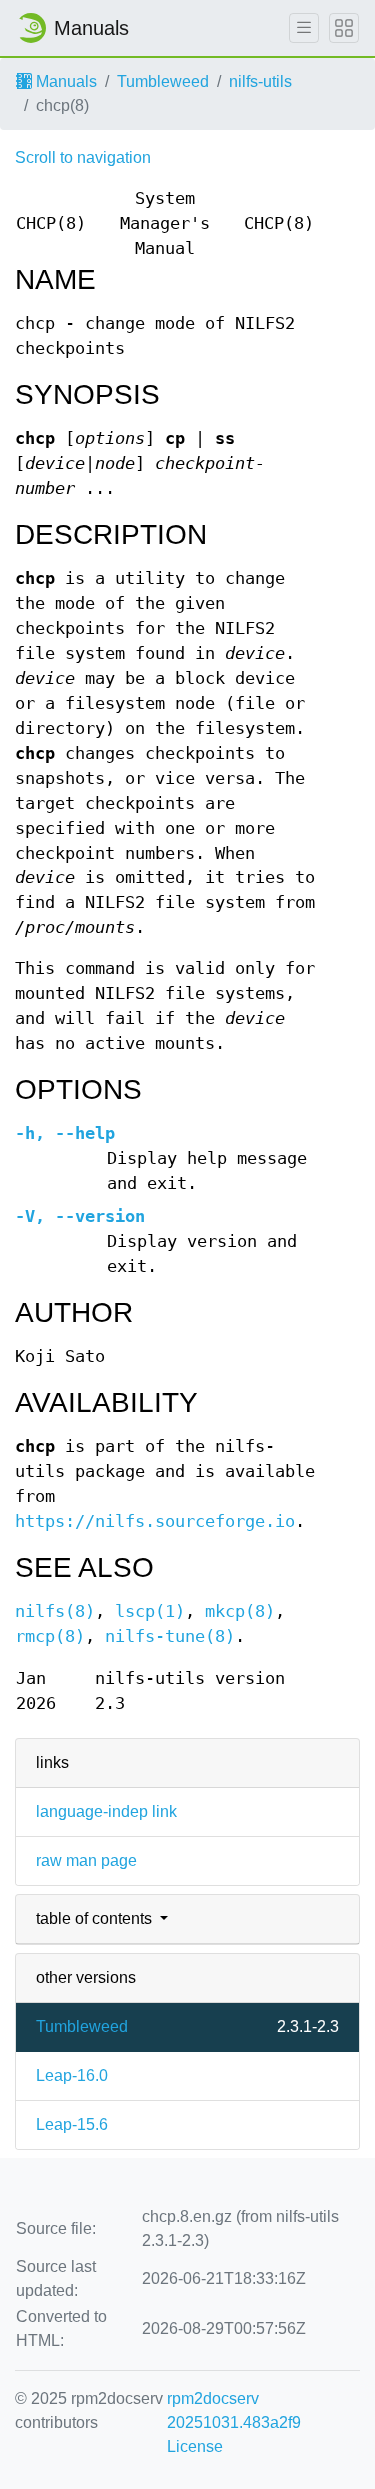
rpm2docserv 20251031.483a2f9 (234, 2410)
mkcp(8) (240, 1611)
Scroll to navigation (83, 157)
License (195, 2446)
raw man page (86, 1860)
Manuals (64, 81)
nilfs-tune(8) (170, 1636)
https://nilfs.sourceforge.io (155, 1521)
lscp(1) (150, 1611)
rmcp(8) (50, 1636)
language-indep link (106, 1811)
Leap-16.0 (72, 2075)
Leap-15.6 (72, 2124)
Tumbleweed (163, 81)
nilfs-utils (260, 81)
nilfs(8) (55, 1611)
